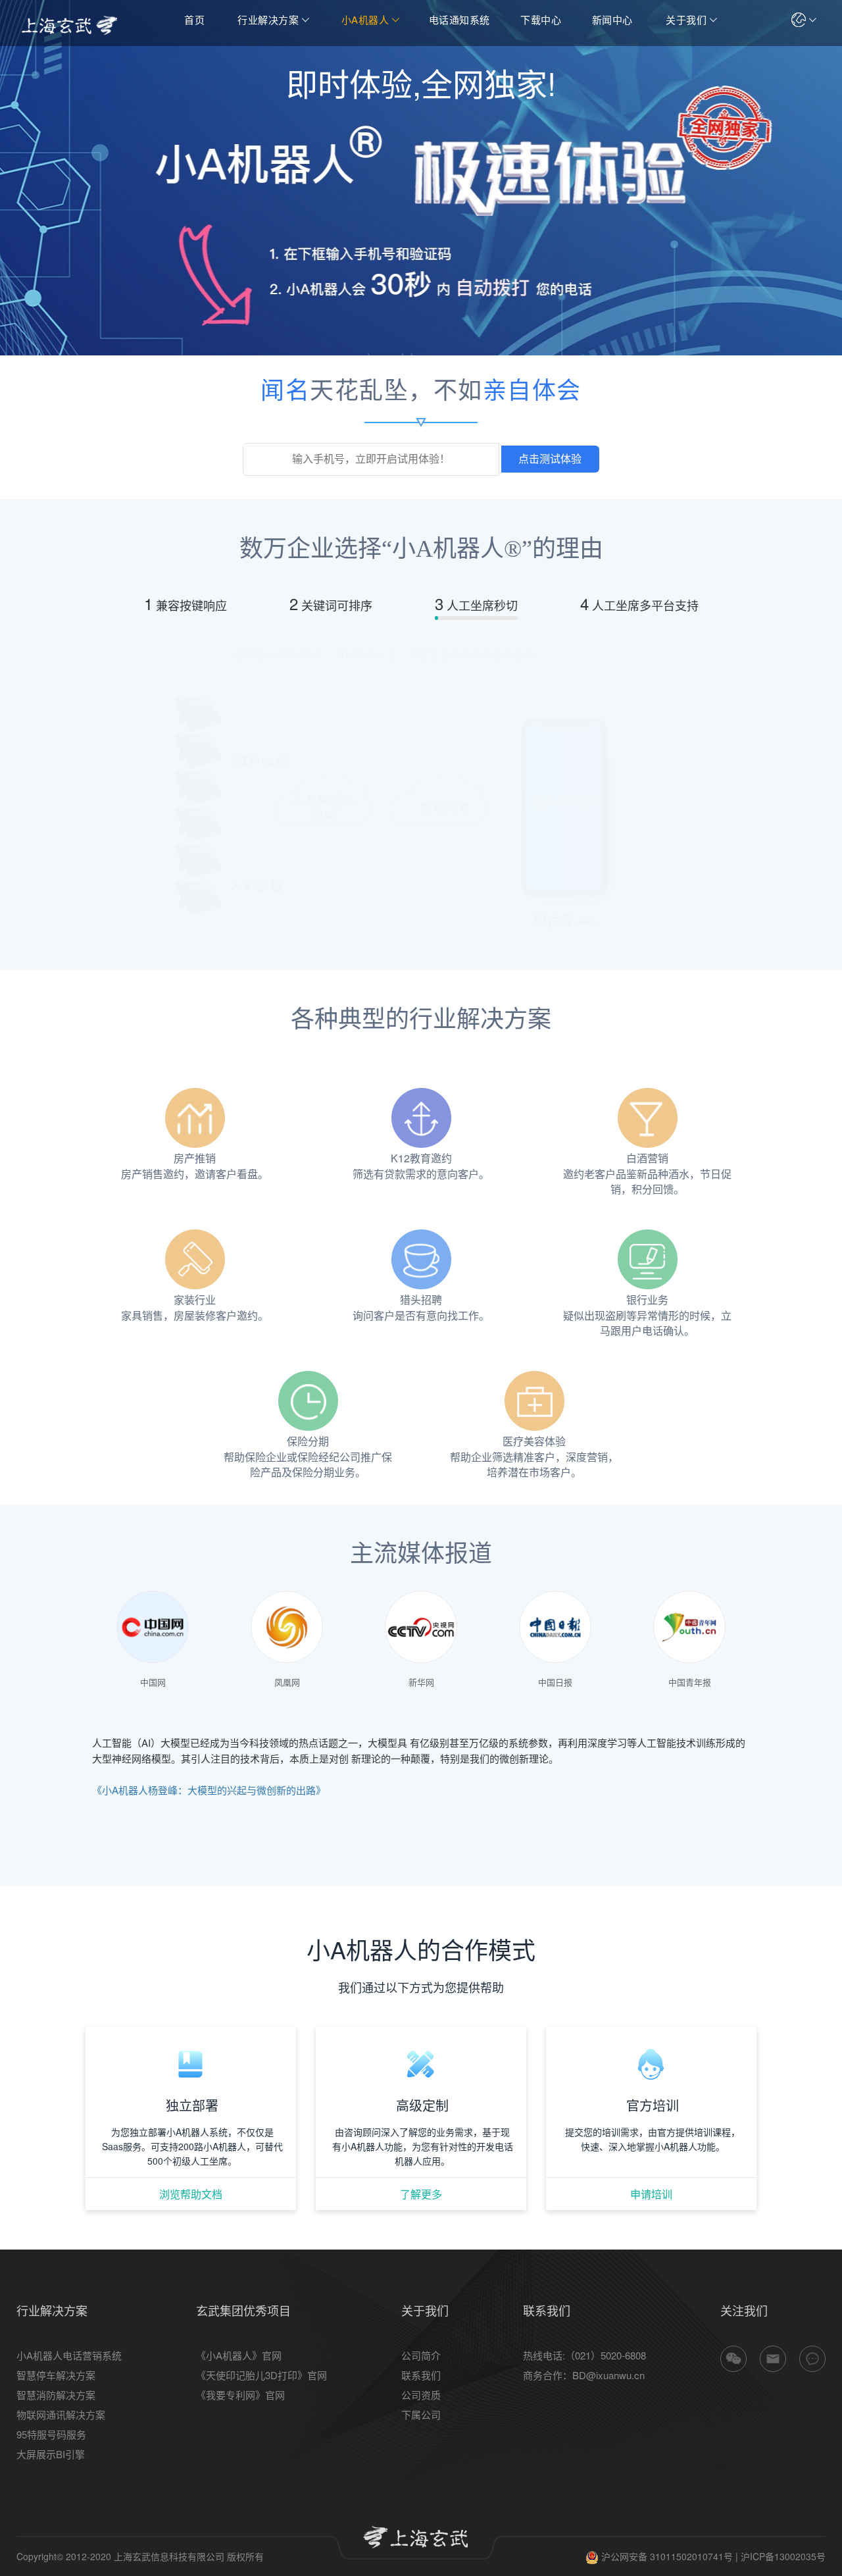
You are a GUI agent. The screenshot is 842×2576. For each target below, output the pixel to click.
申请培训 (651, 2194)
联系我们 (421, 2375)
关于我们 (686, 19)
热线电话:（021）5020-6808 (584, 2355)
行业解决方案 (268, 19)
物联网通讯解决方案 (61, 2414)
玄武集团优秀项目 (243, 2310)
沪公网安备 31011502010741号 (666, 2556)
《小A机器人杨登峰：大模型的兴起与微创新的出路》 (209, 1790)
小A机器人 (365, 19)
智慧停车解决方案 (56, 2375)
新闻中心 (612, 19)
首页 (194, 19)
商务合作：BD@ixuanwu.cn (584, 2375)
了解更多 (421, 2194)
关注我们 (744, 2310)
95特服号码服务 (51, 2434)
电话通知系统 (459, 19)
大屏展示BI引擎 (51, 2454)
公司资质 (421, 2395)
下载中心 (541, 19)
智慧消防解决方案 (56, 2395)
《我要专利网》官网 (240, 2395)
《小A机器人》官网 (239, 2355)
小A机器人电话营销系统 (69, 2355)
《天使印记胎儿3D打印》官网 (261, 2375)
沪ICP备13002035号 (783, 2556)
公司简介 (421, 2355)
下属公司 (421, 2414)
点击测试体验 (550, 459)
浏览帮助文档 (191, 2194)
